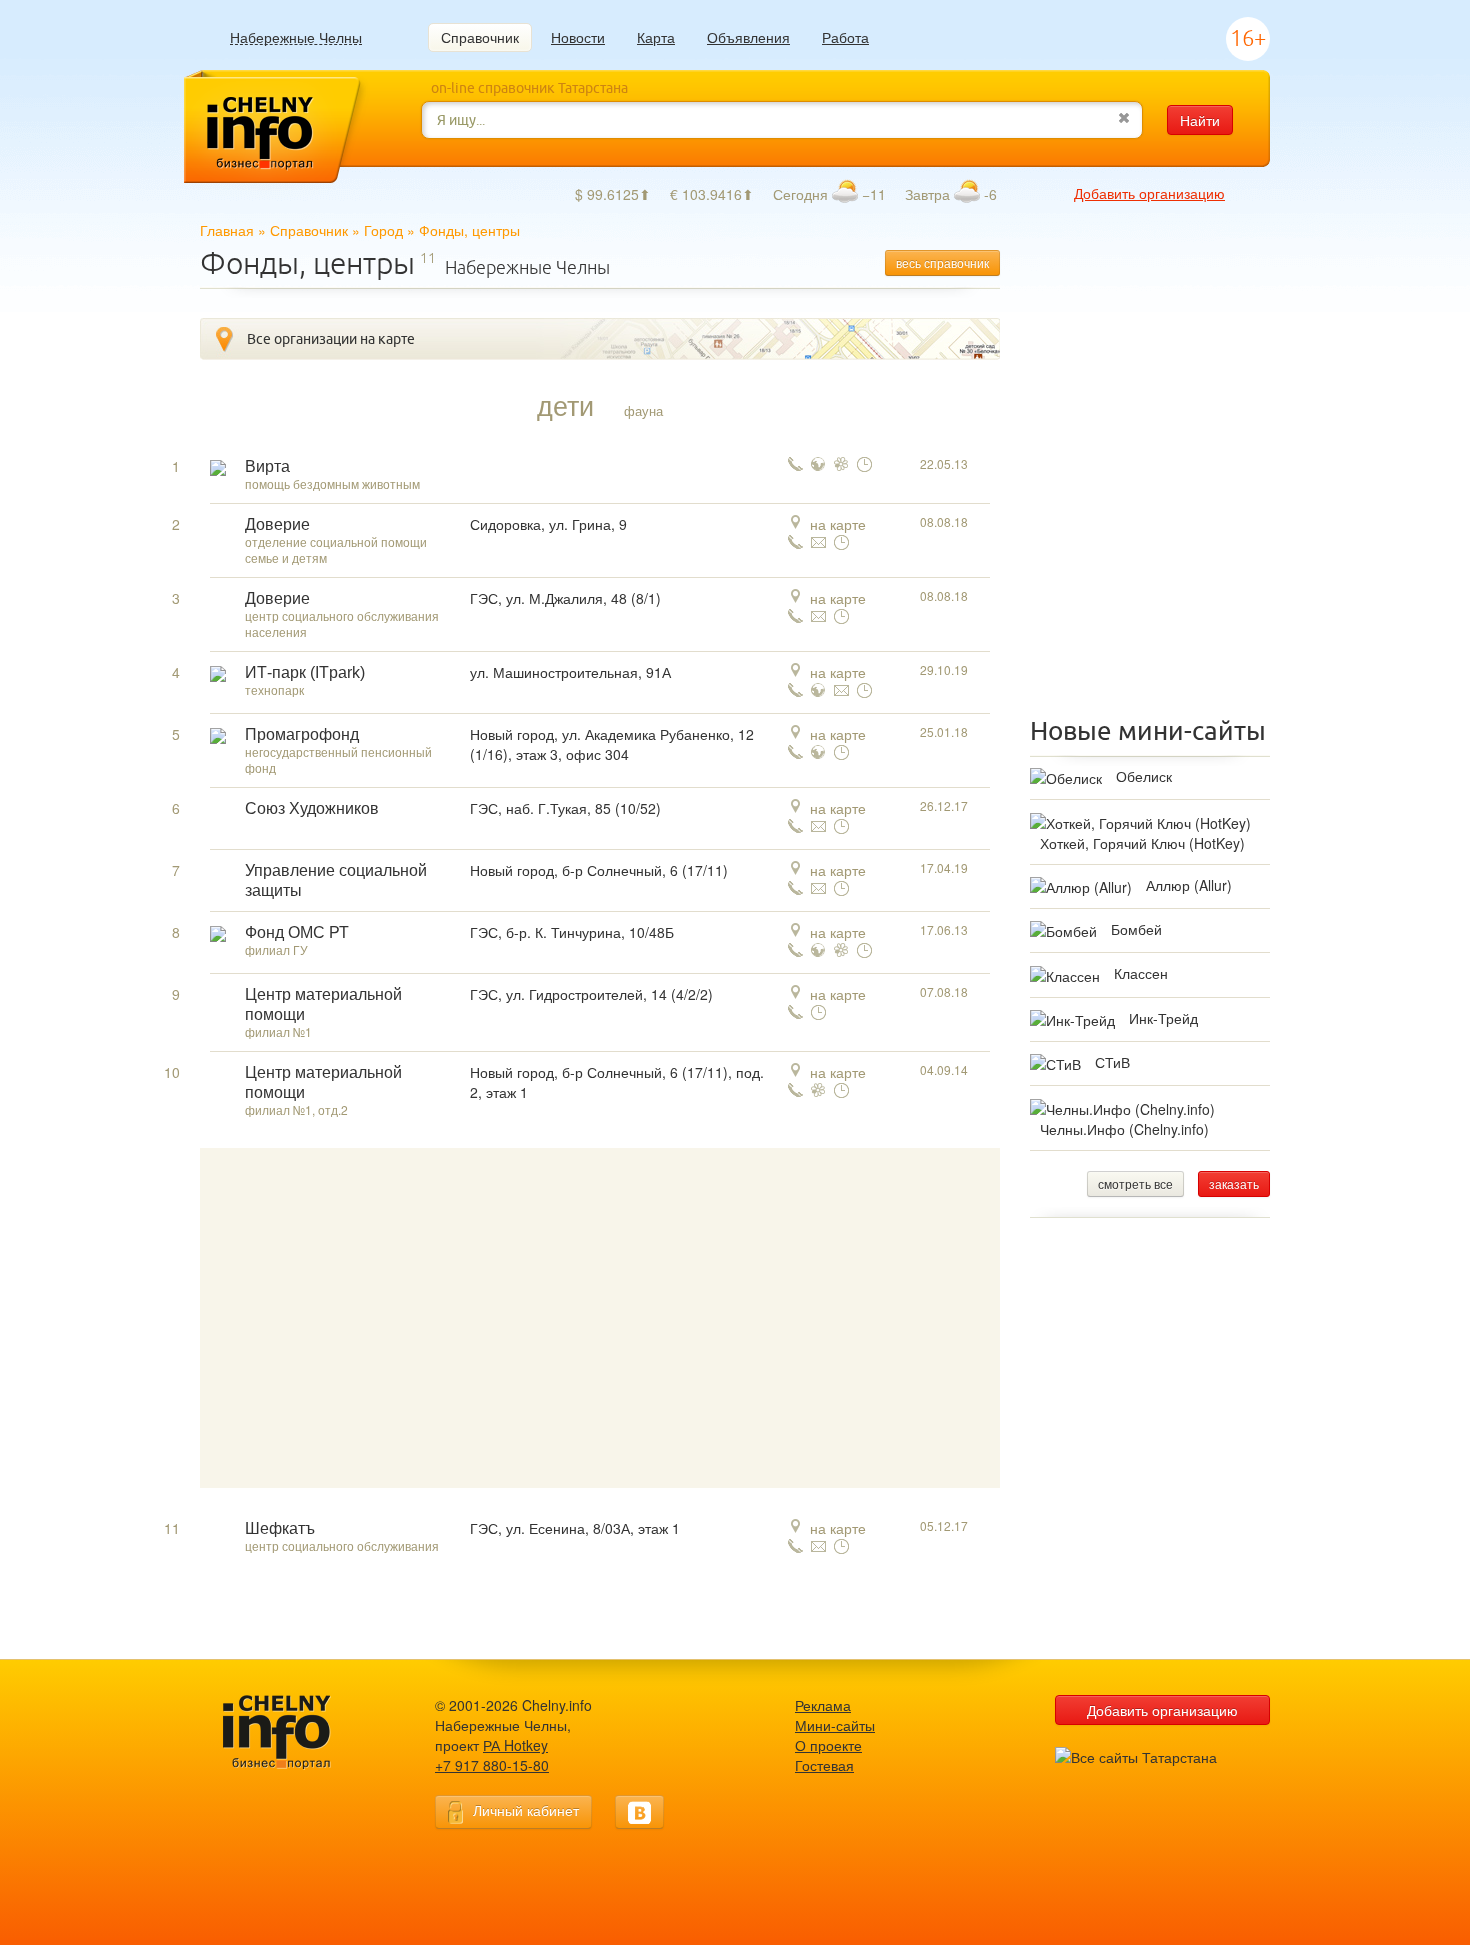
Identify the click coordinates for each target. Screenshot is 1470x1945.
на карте (838, 524)
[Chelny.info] (295, 1732)
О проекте (828, 1745)
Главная (227, 230)
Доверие (277, 524)
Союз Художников (312, 808)
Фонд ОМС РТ (297, 932)
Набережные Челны (296, 37)
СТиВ (1112, 1062)
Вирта (267, 466)
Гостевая (824, 1765)
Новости (578, 37)
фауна (643, 410)
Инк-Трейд (1163, 1018)
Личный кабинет (526, 1810)
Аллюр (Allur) (1189, 885)
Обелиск (1144, 776)
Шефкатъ (280, 1528)
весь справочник (942, 262)
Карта (656, 37)
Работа (845, 37)
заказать (1234, 1183)
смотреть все (1135, 1183)
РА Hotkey (515, 1745)
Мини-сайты (835, 1725)
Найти (1200, 120)
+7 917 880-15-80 (492, 1765)
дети (565, 405)
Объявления (748, 37)
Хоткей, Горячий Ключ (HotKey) (1142, 843)
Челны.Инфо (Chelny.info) (1124, 1129)
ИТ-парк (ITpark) (305, 672)
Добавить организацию (1149, 193)
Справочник (480, 37)
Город (383, 230)
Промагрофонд (302, 734)
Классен (1141, 973)
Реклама (823, 1705)
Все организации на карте (331, 339)
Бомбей (1136, 929)
